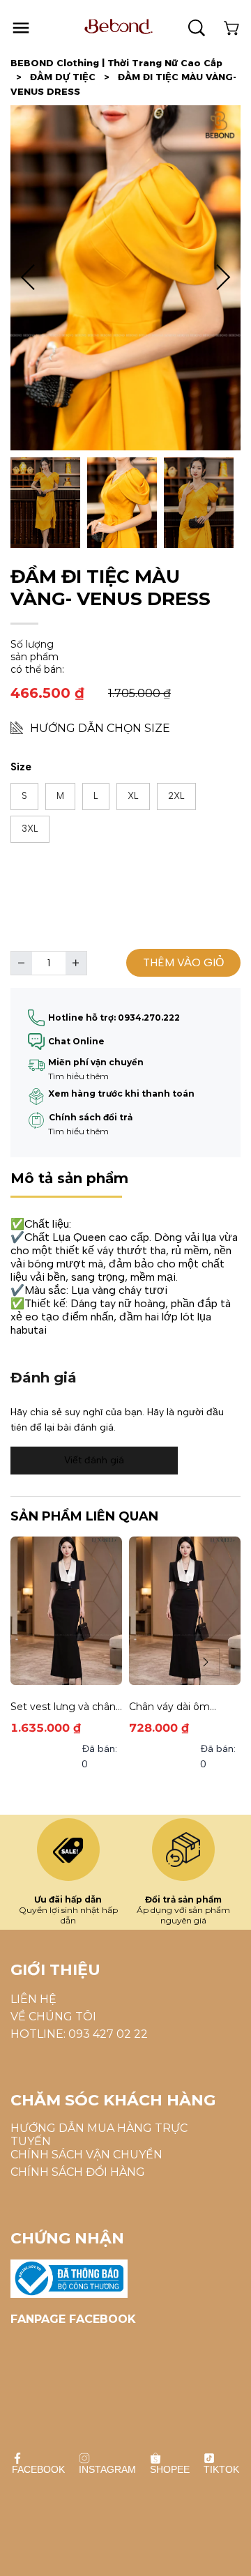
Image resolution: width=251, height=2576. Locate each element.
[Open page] (119, 26)
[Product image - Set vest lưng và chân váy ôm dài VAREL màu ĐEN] (66, 1611)
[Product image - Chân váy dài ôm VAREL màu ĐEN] (185, 1611)
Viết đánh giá (94, 1460)
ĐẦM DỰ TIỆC (70, 77)
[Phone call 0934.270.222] (36, 1065)
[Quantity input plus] (76, 963)
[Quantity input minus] (22, 963)
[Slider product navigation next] (206, 1662)
